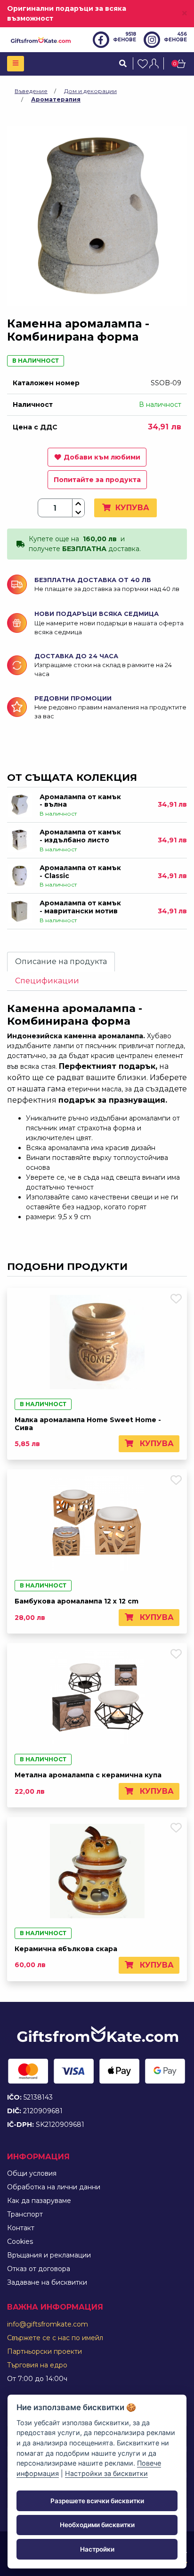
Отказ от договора (39, 2269)
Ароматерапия (56, 99)
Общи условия (32, 2173)
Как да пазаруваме (39, 2201)
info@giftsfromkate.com (48, 2324)
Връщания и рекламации (49, 2255)
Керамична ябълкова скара (66, 1949)
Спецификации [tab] (47, 981)
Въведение (31, 91)
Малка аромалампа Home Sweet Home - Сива (88, 1424)
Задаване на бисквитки (47, 2282)
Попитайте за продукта (97, 480)
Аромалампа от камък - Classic (80, 872)
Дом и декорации (90, 91)
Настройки (97, 2549)
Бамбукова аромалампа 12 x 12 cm (77, 1601)
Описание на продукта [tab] (61, 961)
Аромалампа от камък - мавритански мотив (80, 907)
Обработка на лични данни (54, 2187)
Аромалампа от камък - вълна (80, 801)
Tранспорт (25, 2214)
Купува (131, 508)
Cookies (20, 2241)
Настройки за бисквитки (106, 2473)
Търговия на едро (37, 2365)
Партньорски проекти (44, 2351)
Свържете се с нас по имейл (55, 2338)
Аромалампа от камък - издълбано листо (80, 836)
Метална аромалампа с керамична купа (88, 1775)
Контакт (21, 2228)
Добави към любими (102, 457)
